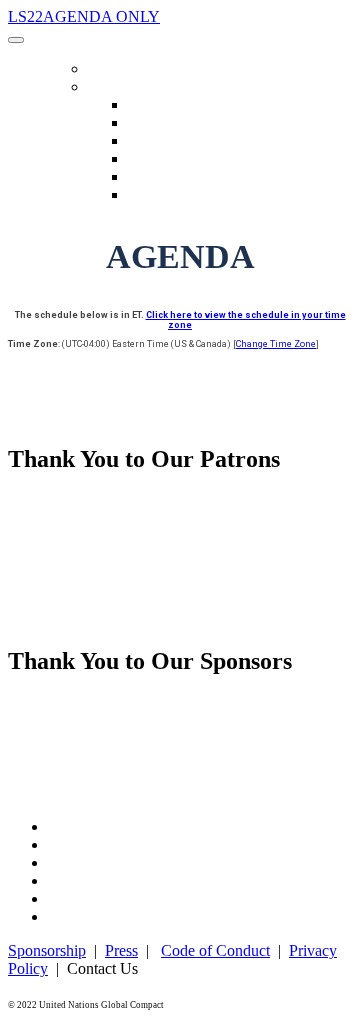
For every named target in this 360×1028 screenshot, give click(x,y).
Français (151, 159)
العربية (147, 123)
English (149, 105)
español (149, 195)
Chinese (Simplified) (187, 141)
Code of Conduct (215, 950)
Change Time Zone (276, 344)
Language (121, 87)
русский (152, 177)
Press (121, 950)
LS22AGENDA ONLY (84, 16)
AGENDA (113, 69)
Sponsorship (47, 950)
